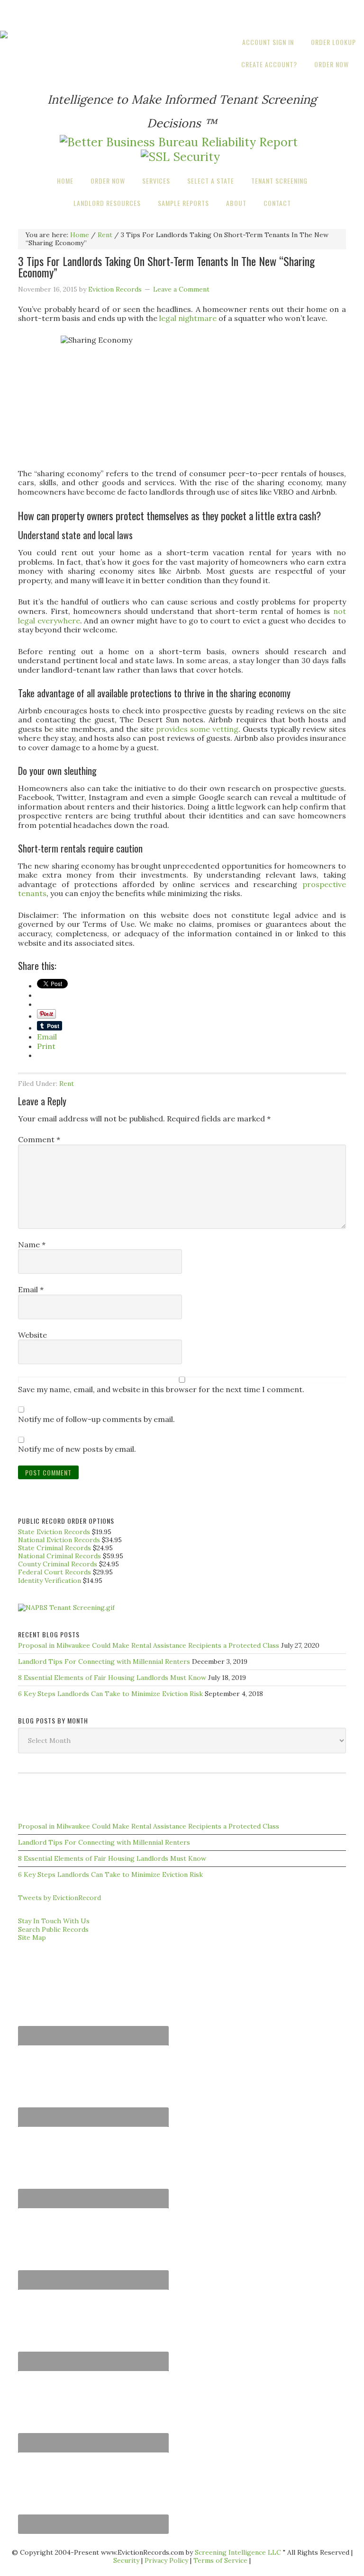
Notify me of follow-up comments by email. (96, 1419)
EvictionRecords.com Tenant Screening (182, 15)
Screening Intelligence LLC (238, 2552)
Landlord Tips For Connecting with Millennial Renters (104, 1661)
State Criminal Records (55, 1548)
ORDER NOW (332, 64)
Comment (39, 1140)
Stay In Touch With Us (54, 1921)
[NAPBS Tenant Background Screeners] (66, 1608)
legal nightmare (188, 318)
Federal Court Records (55, 1572)
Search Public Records (53, 1929)
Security (126, 2560)
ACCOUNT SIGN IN (268, 42)
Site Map (32, 1937)
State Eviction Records (54, 1532)
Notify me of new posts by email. (77, 1449)
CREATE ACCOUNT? (269, 64)
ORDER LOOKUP (333, 42)
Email (31, 1290)
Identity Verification (50, 1581)
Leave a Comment (181, 289)
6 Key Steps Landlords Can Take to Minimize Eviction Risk (110, 1694)
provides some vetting (197, 729)
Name (32, 1245)
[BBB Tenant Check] (179, 142)
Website (32, 1335)
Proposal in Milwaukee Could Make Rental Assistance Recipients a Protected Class (149, 1645)
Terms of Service (220, 2560)
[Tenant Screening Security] (180, 157)
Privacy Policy (166, 2560)
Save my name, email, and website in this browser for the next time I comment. (161, 1390)
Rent (67, 1084)
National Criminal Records (59, 1556)
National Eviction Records (59, 1540)
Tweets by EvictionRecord (59, 1898)
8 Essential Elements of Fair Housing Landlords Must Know (112, 1678)
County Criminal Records (58, 1564)
